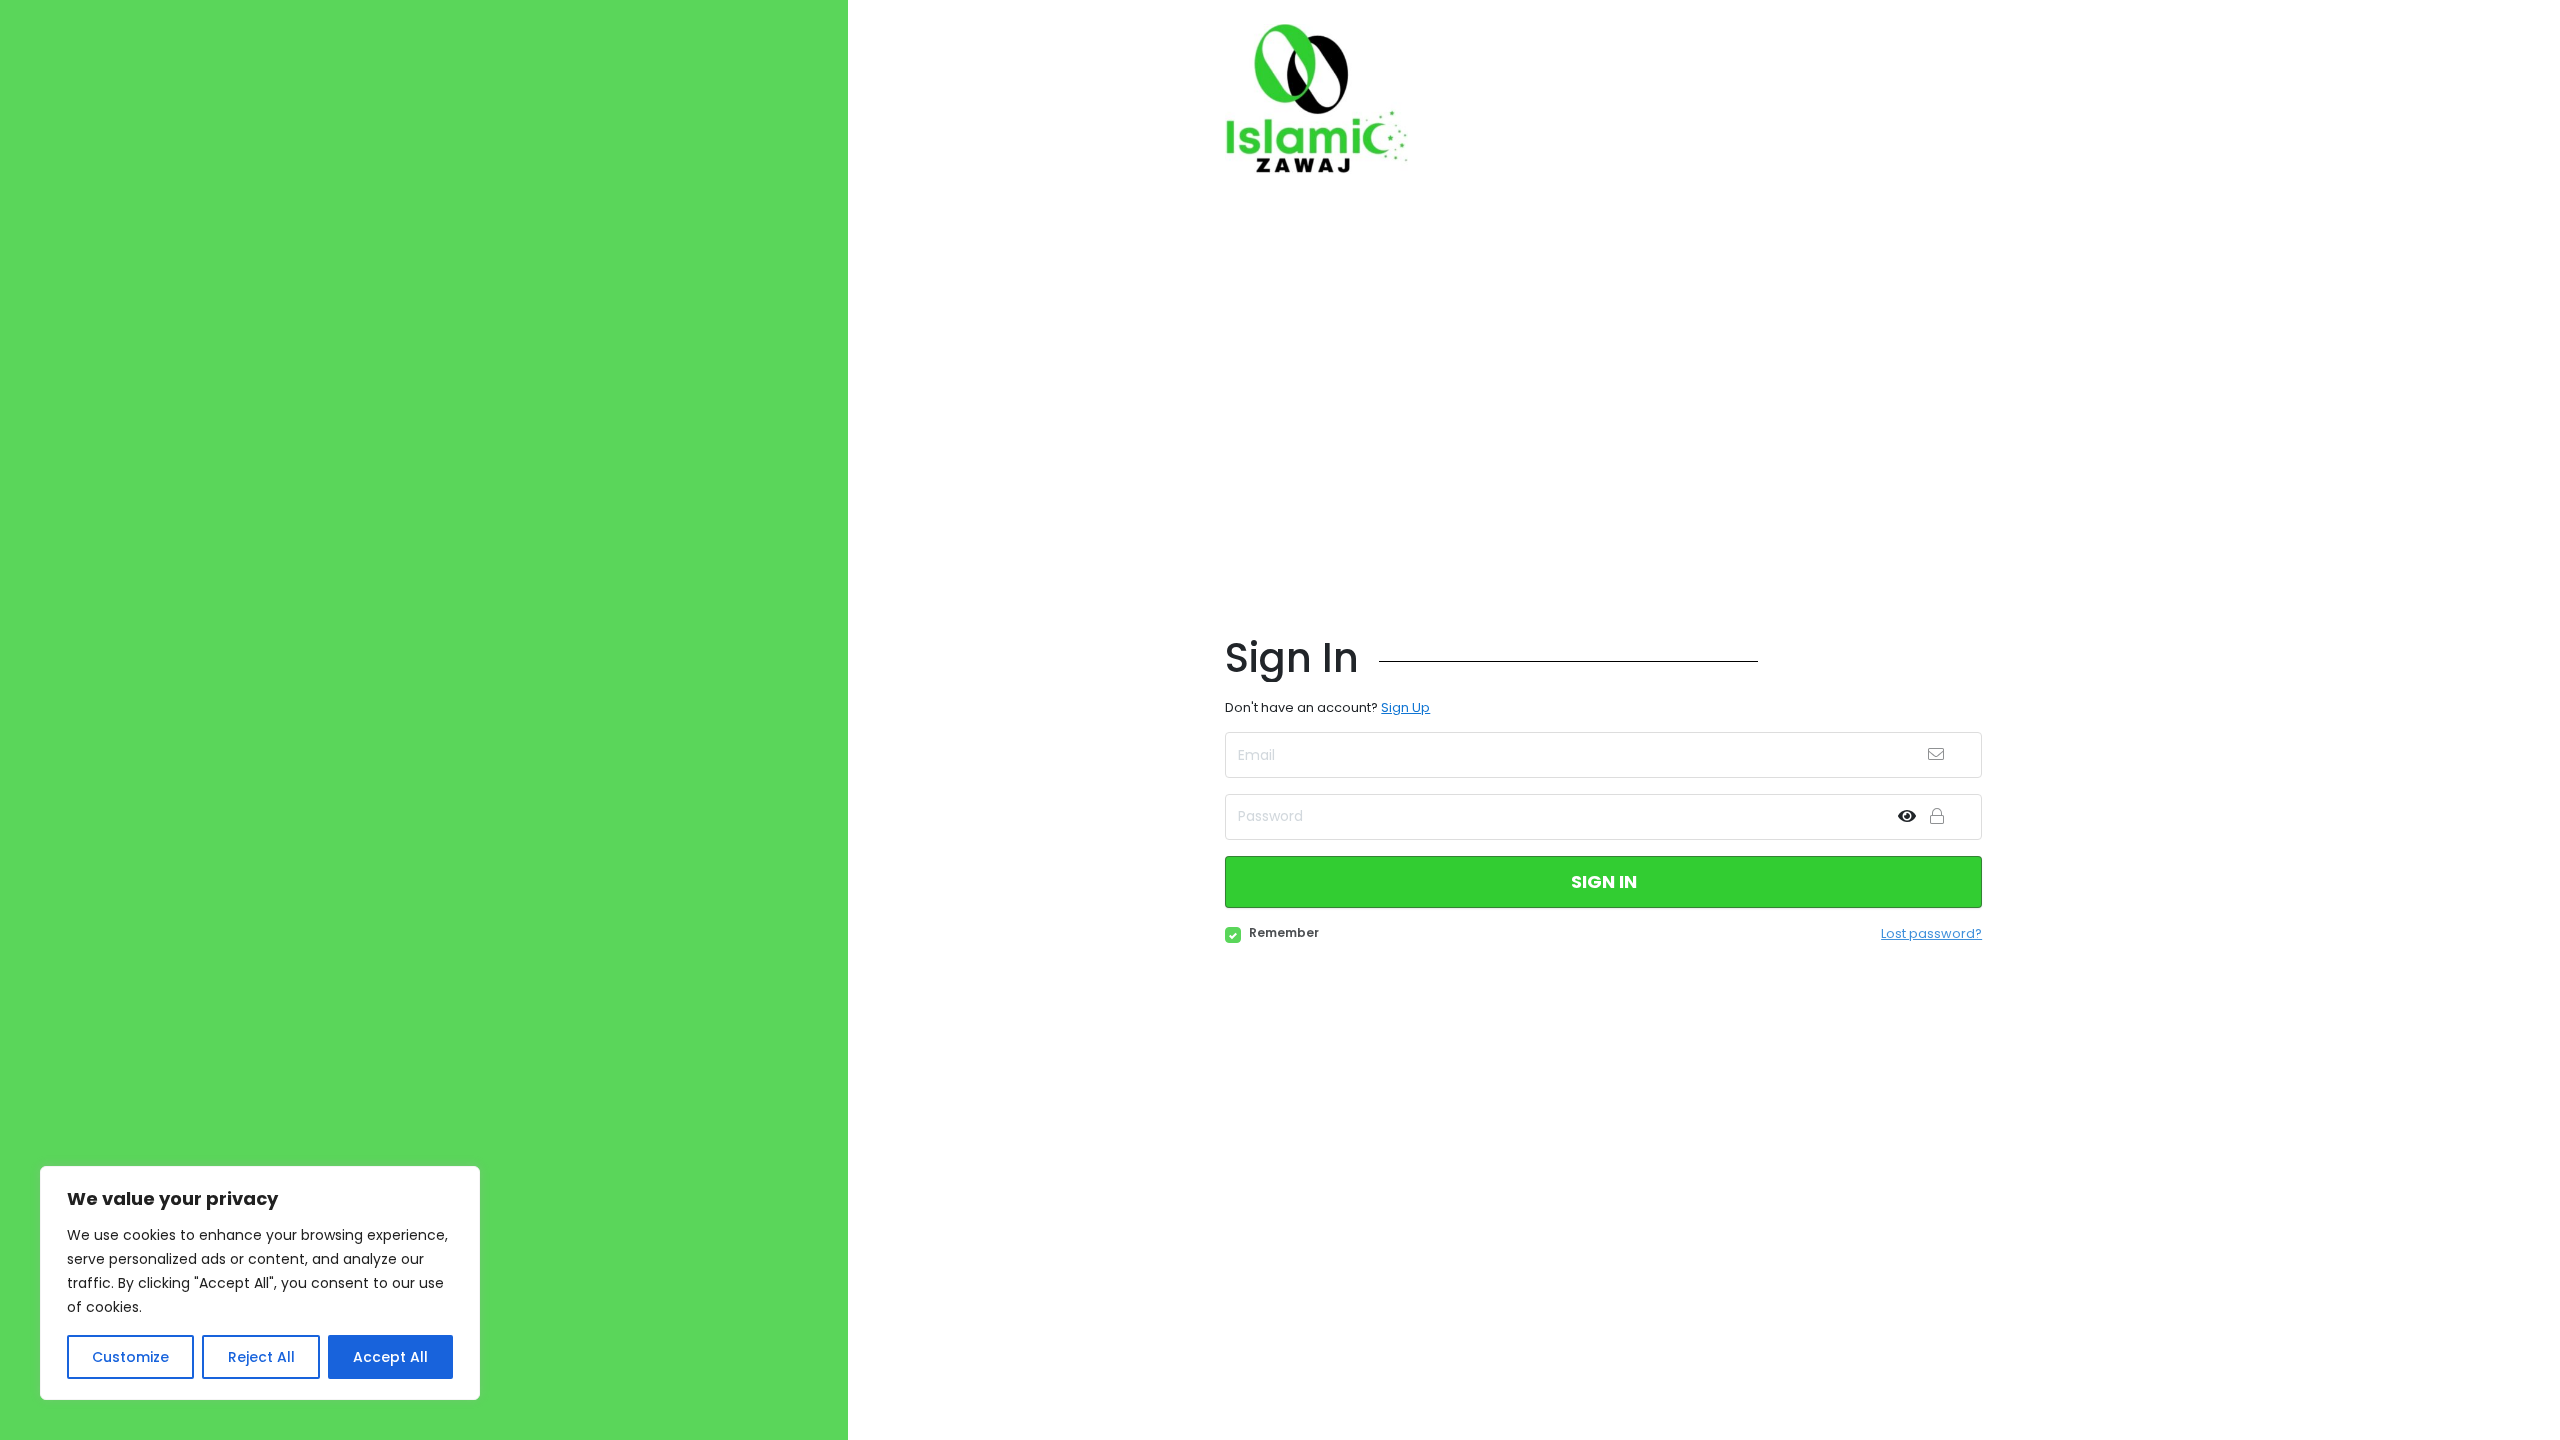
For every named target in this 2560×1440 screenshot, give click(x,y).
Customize (130, 1357)
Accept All (390, 1357)
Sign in (1604, 881)
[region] (260, 1283)
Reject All (261, 1357)
